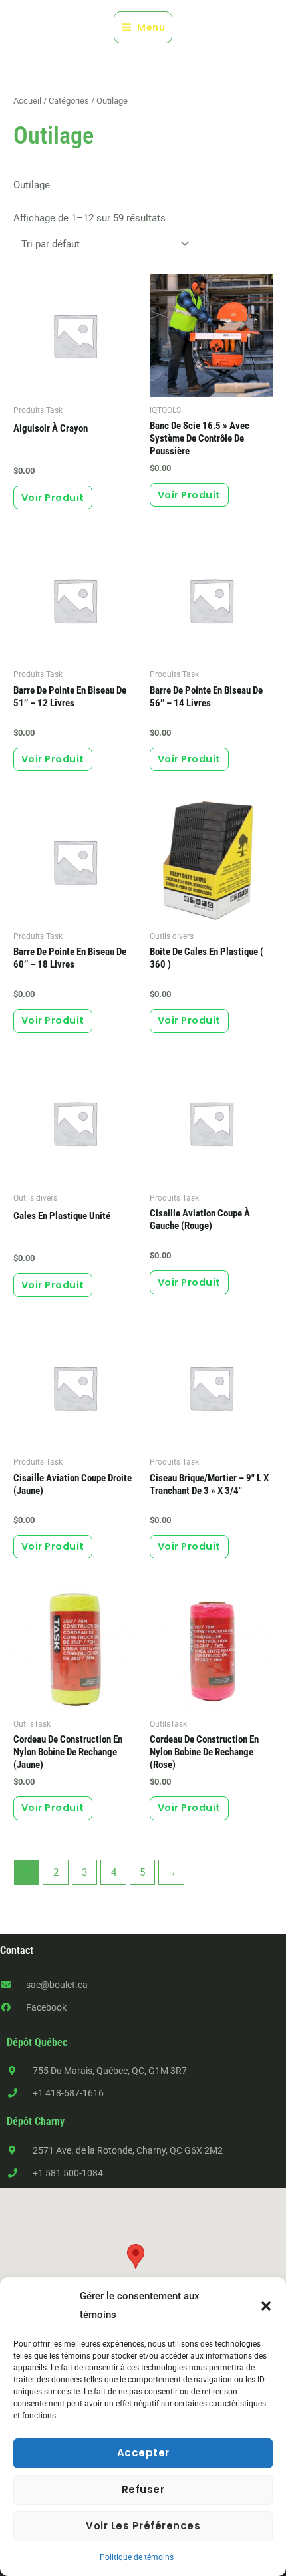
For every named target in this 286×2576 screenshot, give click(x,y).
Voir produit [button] (189, 495)
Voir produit (53, 498)
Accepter (143, 2453)
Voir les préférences (143, 2526)
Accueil (27, 101)
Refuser (143, 2489)
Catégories (69, 101)
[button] (266, 2306)
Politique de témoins (137, 2557)
